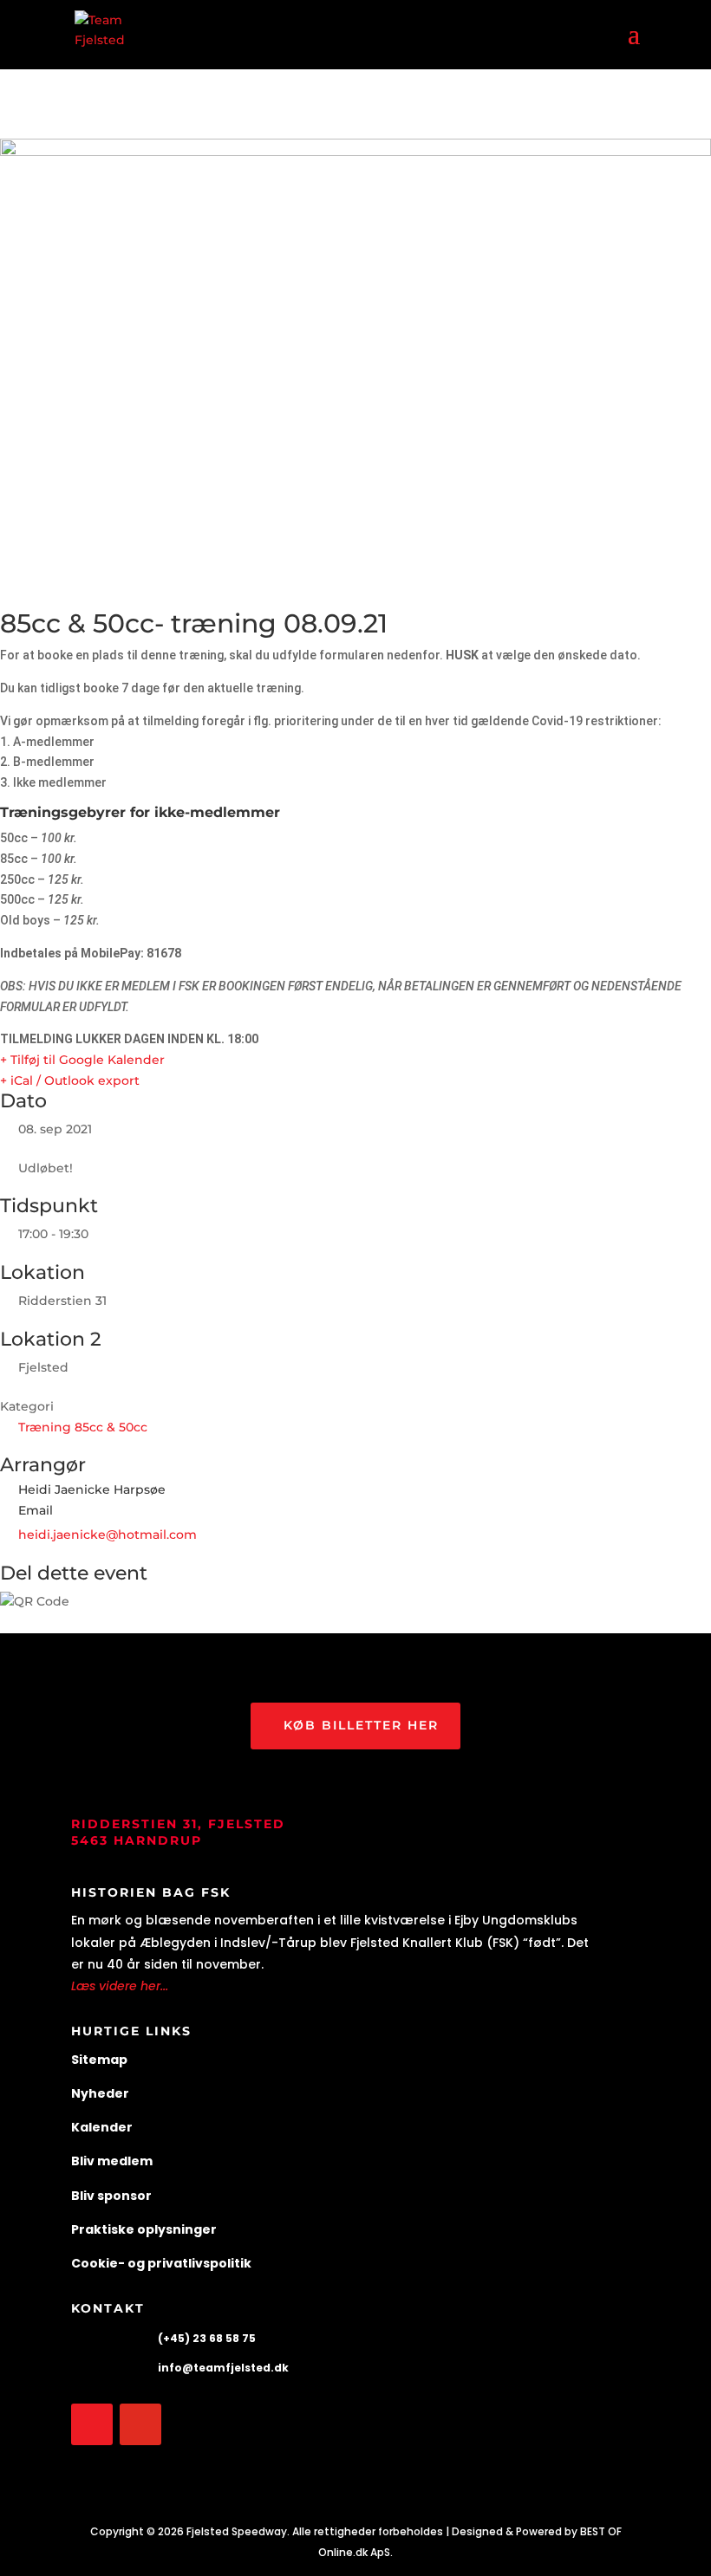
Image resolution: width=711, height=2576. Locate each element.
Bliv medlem (112, 2161)
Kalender (102, 2127)
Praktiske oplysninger (144, 2229)
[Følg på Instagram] (140, 2424)
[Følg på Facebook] (92, 2424)
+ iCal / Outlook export (70, 1080)
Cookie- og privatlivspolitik (161, 2263)
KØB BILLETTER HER (361, 1725)
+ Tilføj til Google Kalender (82, 1060)
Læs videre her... (120, 1986)
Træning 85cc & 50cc (83, 1427)
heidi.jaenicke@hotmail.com (108, 1535)
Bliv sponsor (111, 2196)
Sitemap (99, 2060)
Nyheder (100, 2093)
